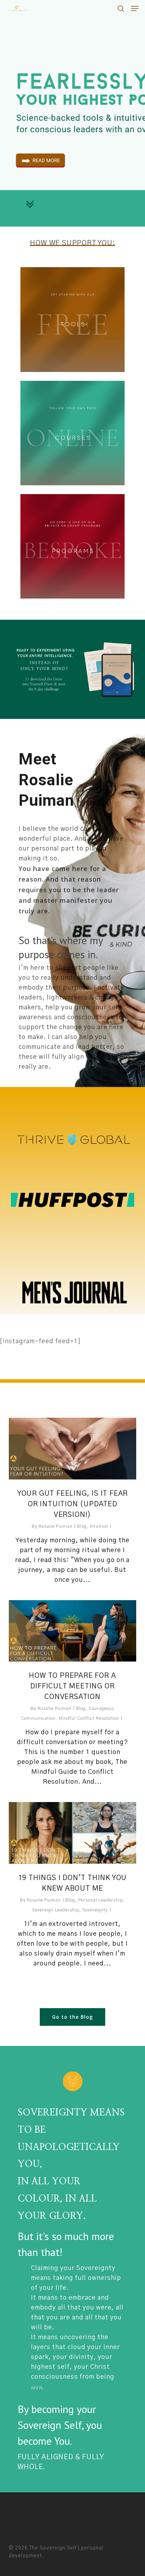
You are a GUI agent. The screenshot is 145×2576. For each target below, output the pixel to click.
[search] (121, 8)
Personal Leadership (100, 1900)
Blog (82, 1526)
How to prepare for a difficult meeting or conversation (72, 1686)
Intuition (99, 1526)
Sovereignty (95, 1910)
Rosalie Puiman (56, 1526)
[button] (135, 8)
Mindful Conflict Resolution (89, 1718)
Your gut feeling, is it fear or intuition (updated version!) (72, 1504)
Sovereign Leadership (56, 1910)
